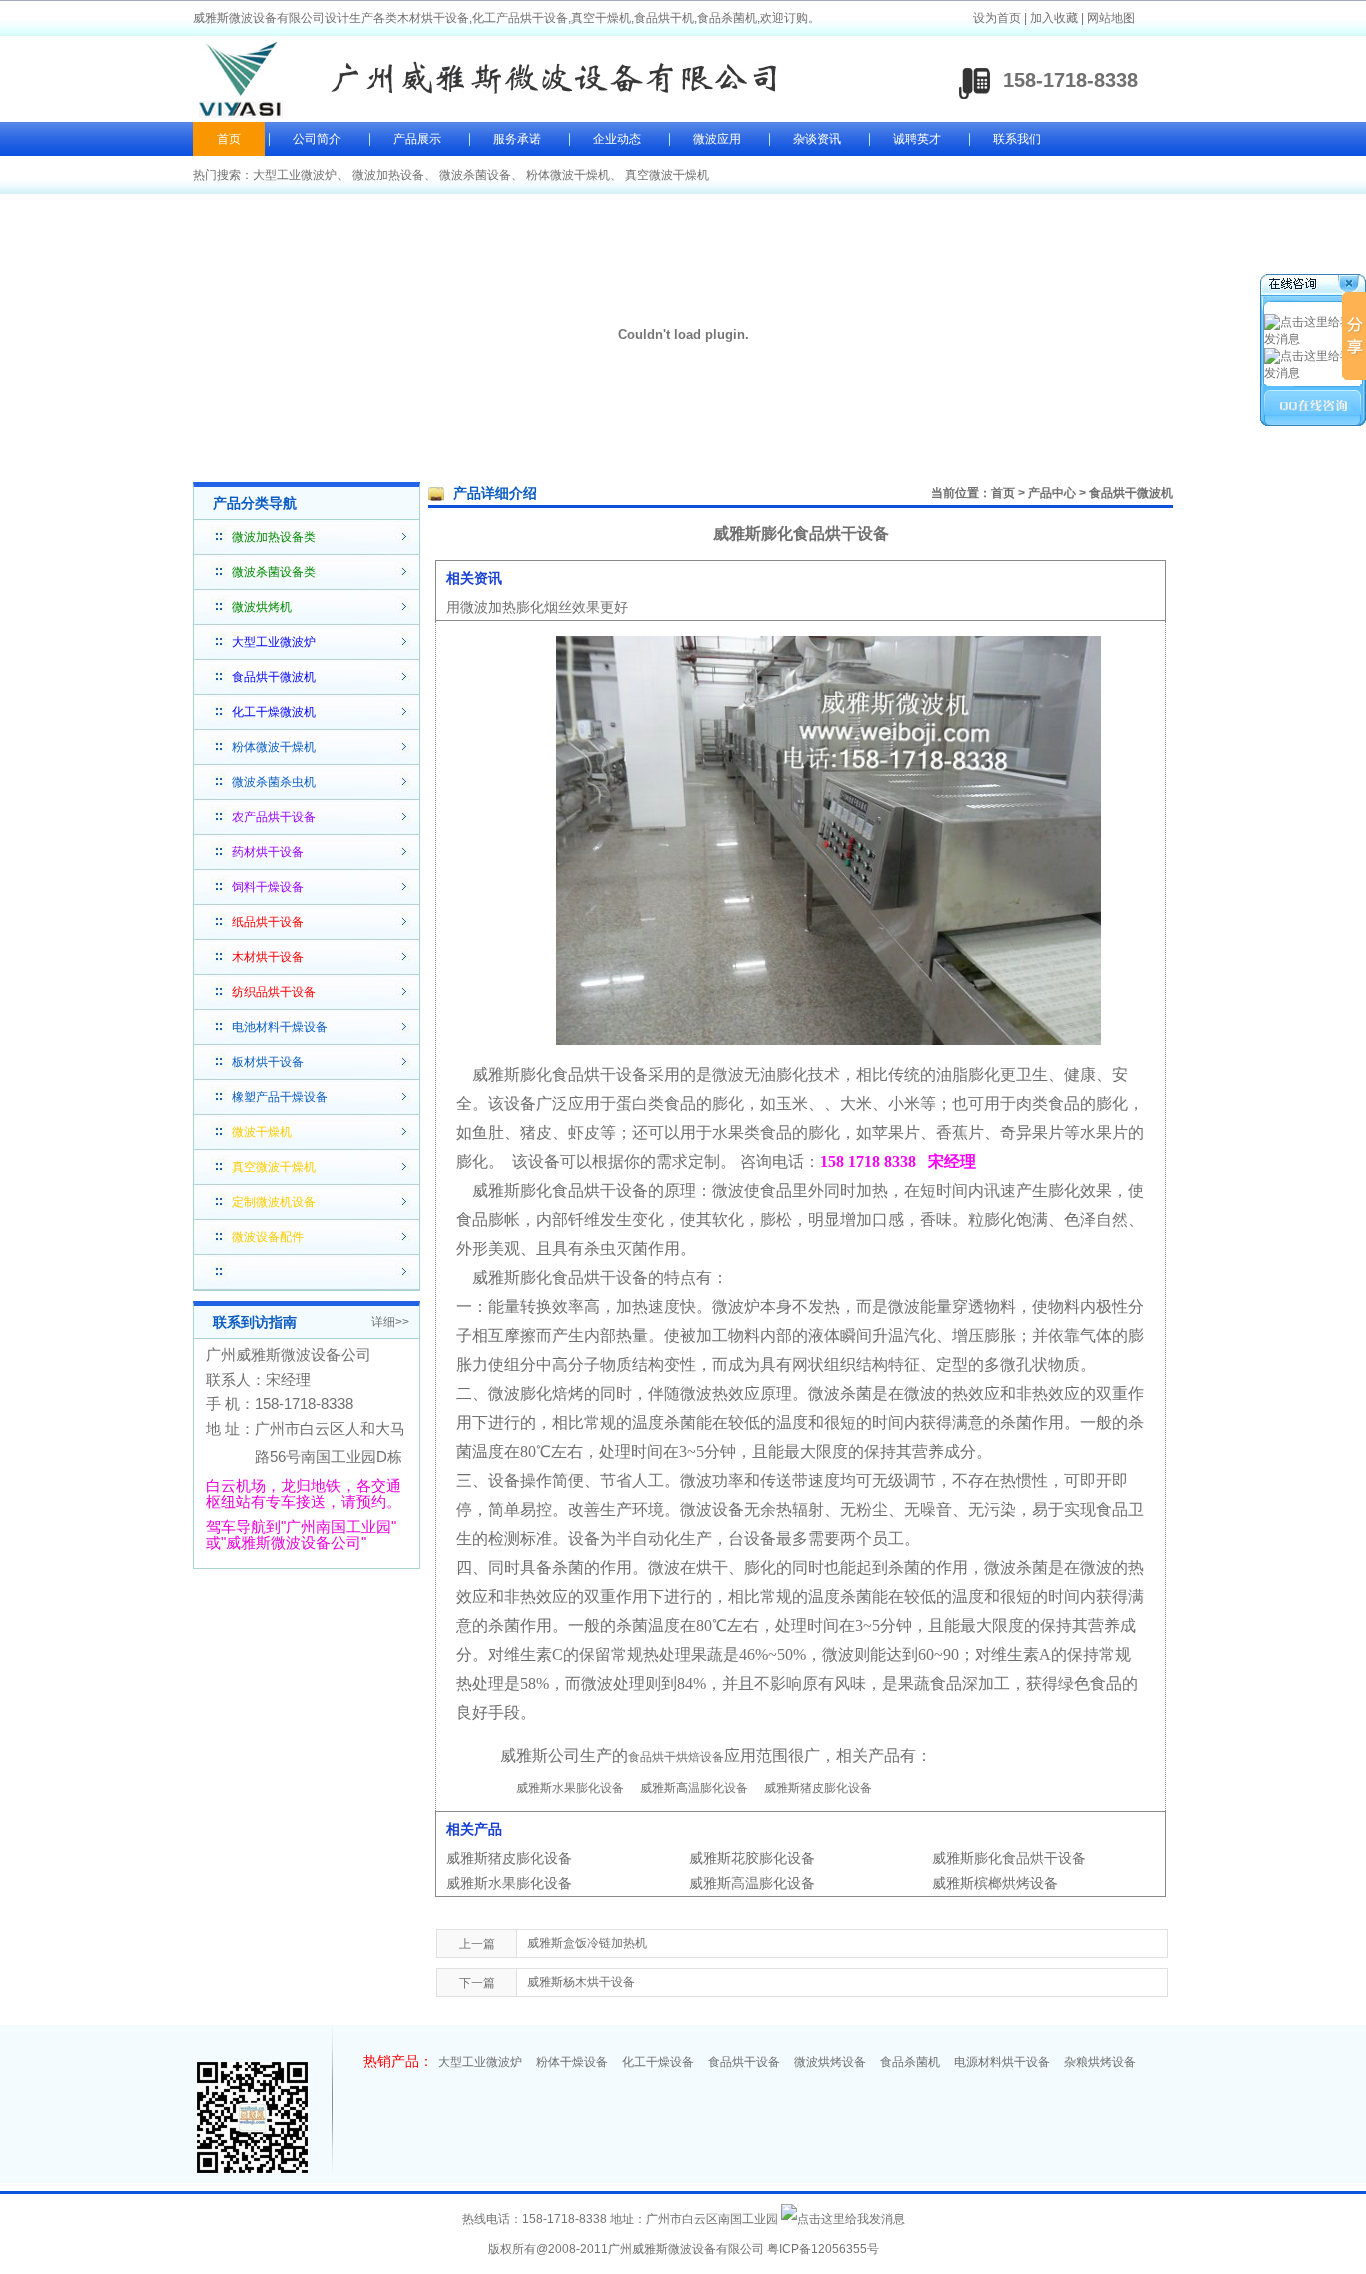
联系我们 (1017, 139)
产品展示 (417, 139)
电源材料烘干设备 (1002, 2062)
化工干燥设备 (658, 2062)
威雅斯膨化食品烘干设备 (1009, 1858)
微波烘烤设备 (830, 2062)
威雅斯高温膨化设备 (694, 1788)
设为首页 (997, 18)
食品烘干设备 (744, 2062)
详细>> (390, 1322)
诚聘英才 (917, 139)
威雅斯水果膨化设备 (570, 1788)
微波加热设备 (388, 175)
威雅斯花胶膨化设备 (752, 1858)
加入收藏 (1054, 18)
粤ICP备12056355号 (823, 2249)
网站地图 (1111, 18)
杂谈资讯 (817, 139)
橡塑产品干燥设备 (280, 1097)
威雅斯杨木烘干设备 (581, 1982)
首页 (229, 139)
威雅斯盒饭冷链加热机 (587, 1943)
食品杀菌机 (910, 2062)
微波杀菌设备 (475, 175)
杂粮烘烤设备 (1100, 2062)
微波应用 (717, 139)
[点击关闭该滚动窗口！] (1314, 286)
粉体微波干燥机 (568, 175)
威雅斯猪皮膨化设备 (818, 1788)
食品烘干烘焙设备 (676, 1757)
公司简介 (317, 139)
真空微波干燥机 (667, 175)
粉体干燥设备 (572, 2062)
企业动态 (617, 139)
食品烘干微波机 (1131, 493)
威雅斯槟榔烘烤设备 (995, 1883)
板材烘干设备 (268, 1062)
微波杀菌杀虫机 (274, 782)
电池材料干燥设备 (280, 1027)
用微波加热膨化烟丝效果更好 (537, 607)
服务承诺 (517, 139)
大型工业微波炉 (295, 175)
